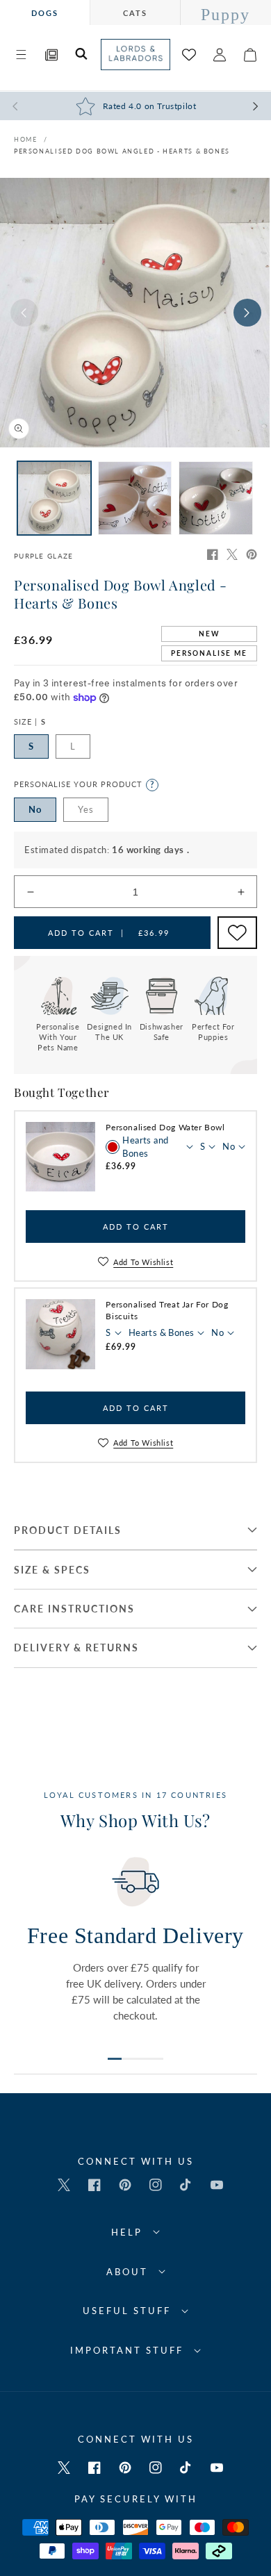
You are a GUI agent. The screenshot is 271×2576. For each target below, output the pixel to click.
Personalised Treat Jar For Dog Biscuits (167, 1310)
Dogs (45, 13)
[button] (21, 55)
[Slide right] (247, 313)
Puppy (225, 15)
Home (25, 139)
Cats (135, 13)
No (35, 809)
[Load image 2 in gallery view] (135, 498)
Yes (86, 809)
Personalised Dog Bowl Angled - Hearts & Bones (122, 151)
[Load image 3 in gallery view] (215, 498)
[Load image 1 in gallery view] (54, 498)
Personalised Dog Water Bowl (165, 1127)
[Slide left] (24, 313)
